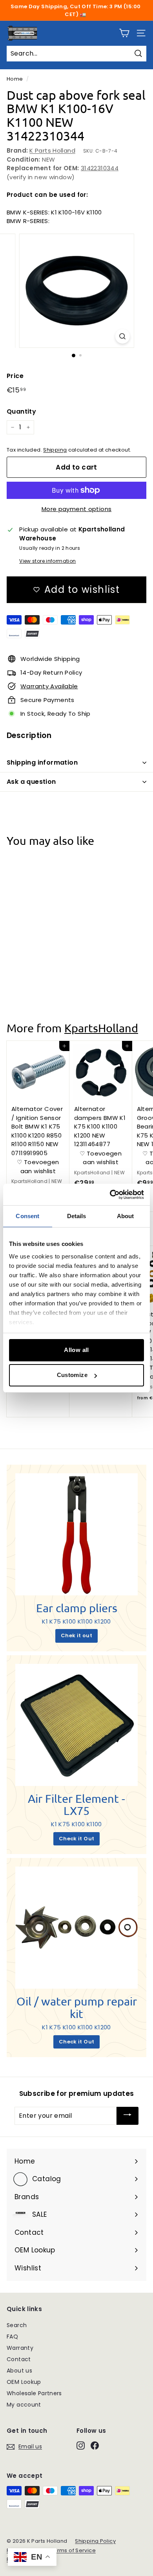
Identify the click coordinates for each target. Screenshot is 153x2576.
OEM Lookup (24, 2382)
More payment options (77, 509)
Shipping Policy (95, 2541)
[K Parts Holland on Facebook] (95, 2445)
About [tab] (126, 1216)
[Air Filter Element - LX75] (76, 1725)
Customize (72, 1375)
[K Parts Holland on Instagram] (81, 2445)
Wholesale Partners (34, 2393)
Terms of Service (73, 2550)
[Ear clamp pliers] (76, 1534)
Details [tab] (77, 1216)
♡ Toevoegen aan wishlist (38, 961)
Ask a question (31, 782)
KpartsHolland (101, 1028)
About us (19, 2371)
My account (24, 2405)
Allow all (76, 1350)
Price (15, 376)
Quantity (21, 411)
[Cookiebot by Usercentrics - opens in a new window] (110, 1195)
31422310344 (100, 168)
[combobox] (76, 54)
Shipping (55, 450)
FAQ (12, 2337)
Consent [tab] (27, 1216)
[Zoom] (122, 336)
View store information (47, 561)
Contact (19, 2359)
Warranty (20, 2348)
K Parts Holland (52, 150)
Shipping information (42, 762)
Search (17, 2325)
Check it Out (77, 1839)
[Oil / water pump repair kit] (76, 1928)
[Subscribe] (127, 2116)
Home (15, 79)
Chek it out (76, 1635)
